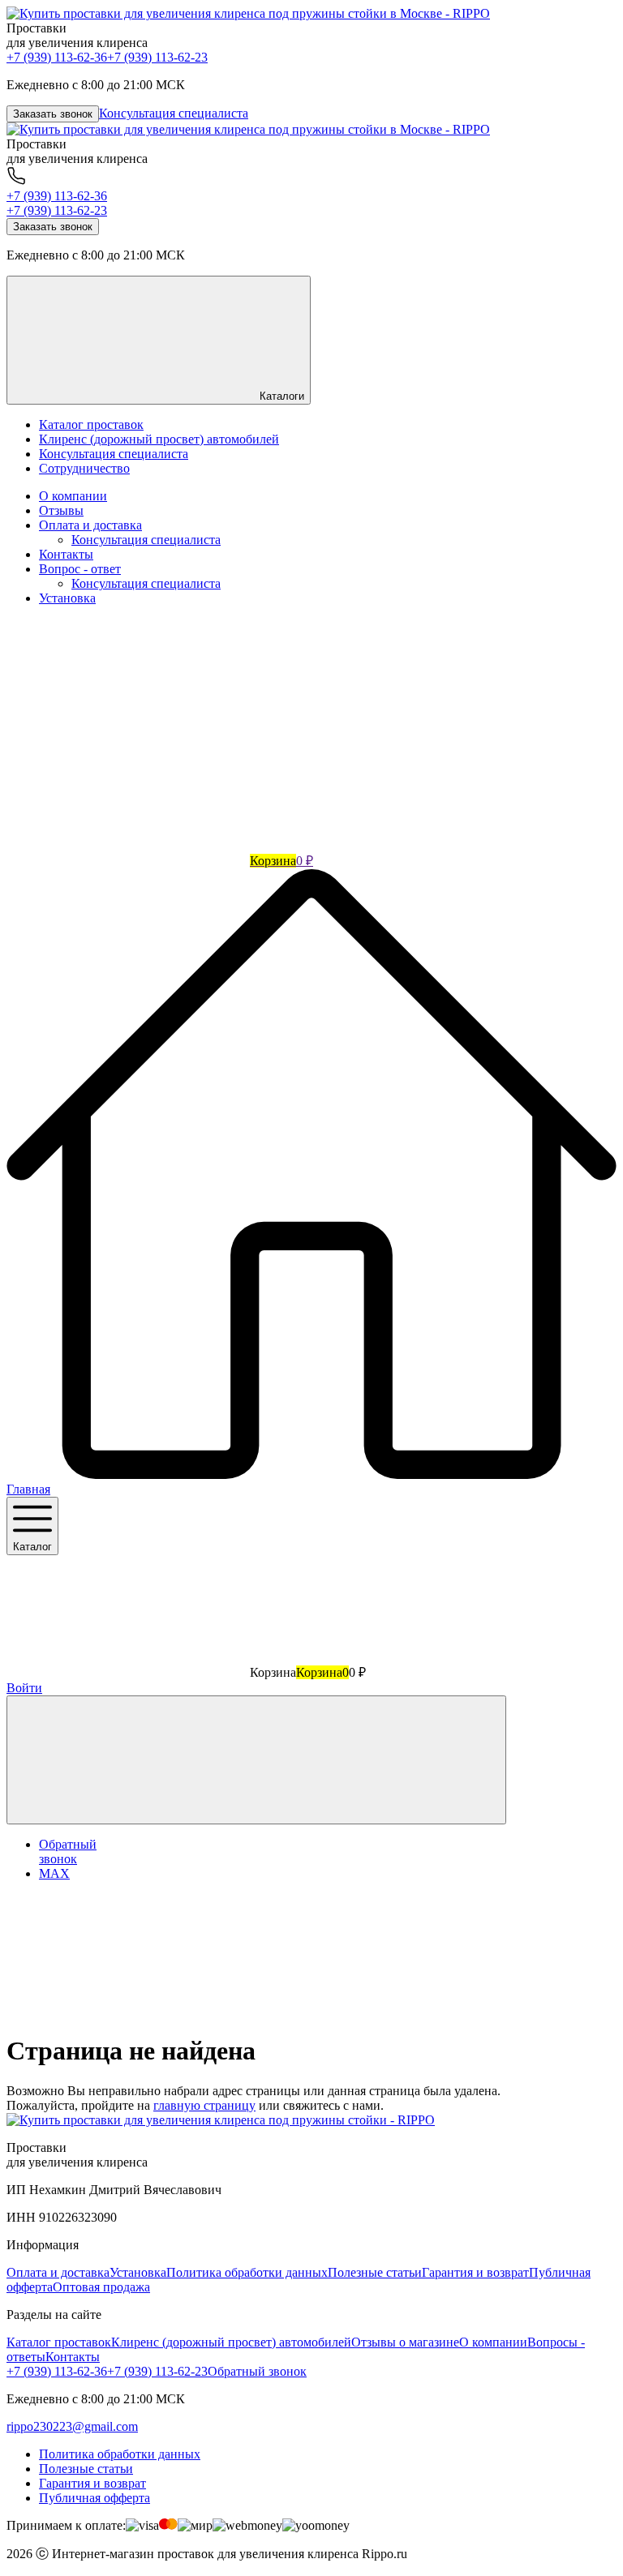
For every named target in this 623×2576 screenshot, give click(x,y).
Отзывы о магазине (405, 2342)
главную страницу (204, 2105)
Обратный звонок (257, 2371)
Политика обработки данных (247, 2272)
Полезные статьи (375, 2272)
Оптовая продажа (101, 2287)
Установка (67, 598)
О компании (73, 496)
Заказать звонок (53, 114)
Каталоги (280, 396)
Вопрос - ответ (80, 569)
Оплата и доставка (90, 525)
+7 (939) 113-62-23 (157, 57)
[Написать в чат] (256, 1760)
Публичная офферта (95, 2498)
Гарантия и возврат (475, 2272)
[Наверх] (128, 2011)
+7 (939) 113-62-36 (57, 57)
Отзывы (61, 510)
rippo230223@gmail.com (72, 2426)
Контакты (66, 554)
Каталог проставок (59, 2342)
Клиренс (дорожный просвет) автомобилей (231, 2342)
